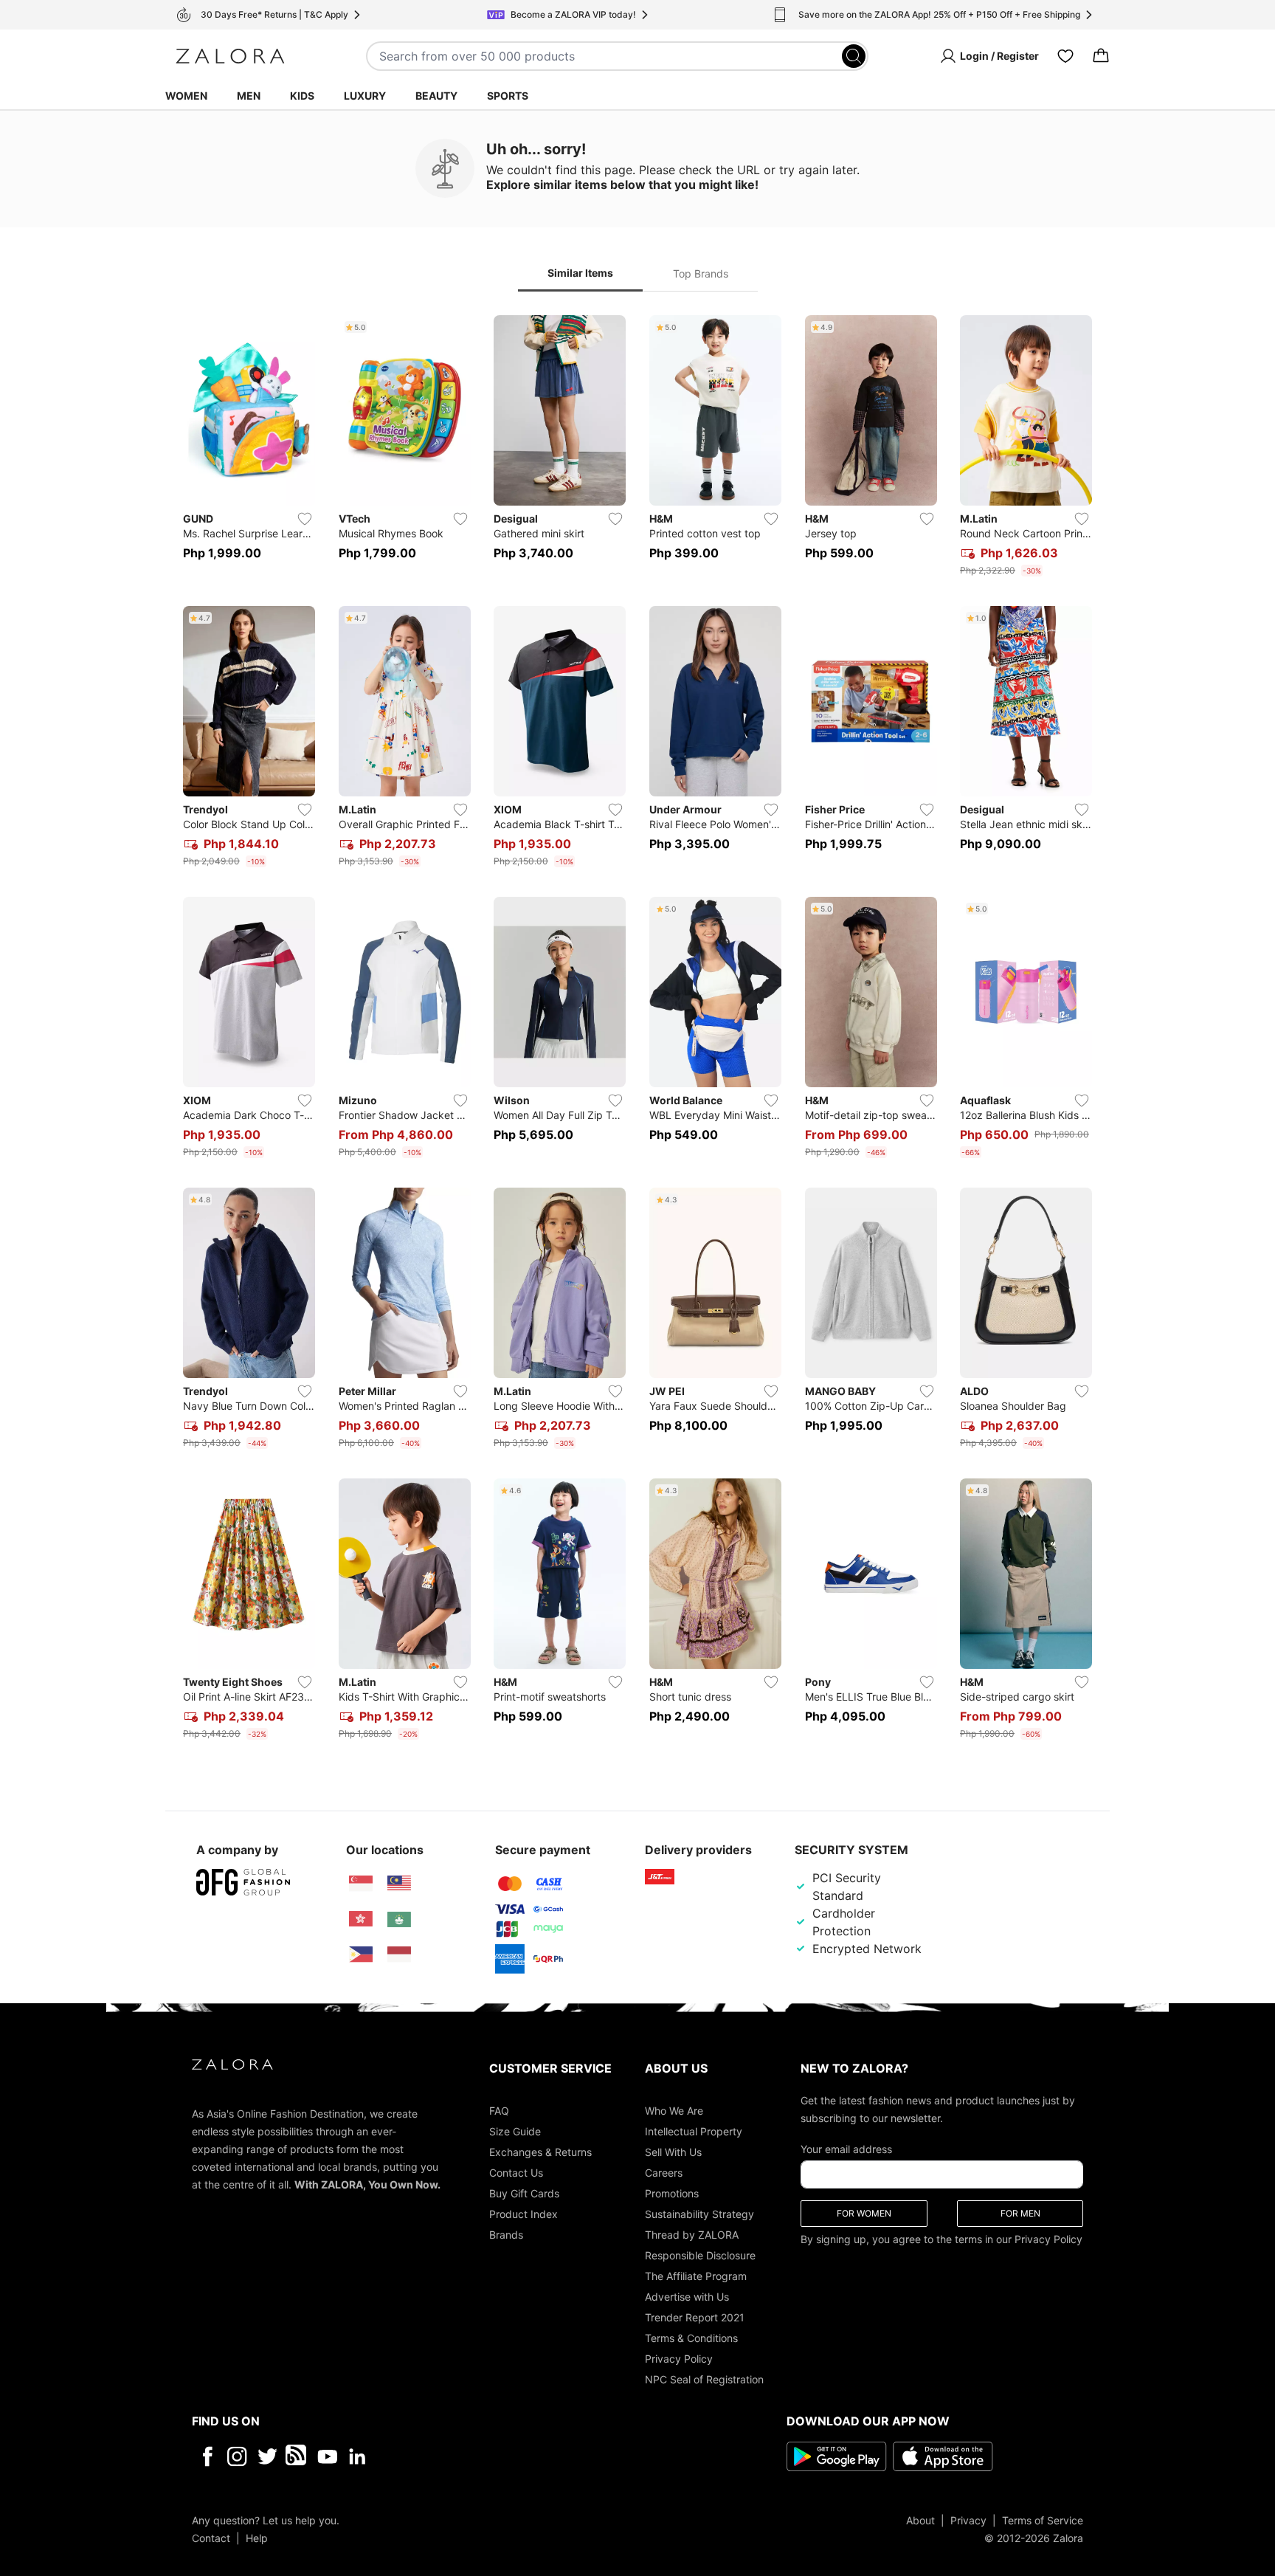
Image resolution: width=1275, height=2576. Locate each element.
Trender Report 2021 (695, 2317)
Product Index (524, 2213)
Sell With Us (673, 2151)
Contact (211, 2537)
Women (186, 96)
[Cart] (1101, 56)
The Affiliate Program (696, 2275)
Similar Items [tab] (580, 273)
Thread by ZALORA (692, 2234)
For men (1020, 2212)
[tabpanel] (637, 1030)
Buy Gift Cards (524, 2193)
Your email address (846, 2148)
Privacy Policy (679, 2358)
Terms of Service (1043, 2520)
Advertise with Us (687, 2296)
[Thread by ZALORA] (297, 2456)
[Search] (854, 56)
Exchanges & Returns (540, 2151)
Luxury (365, 96)
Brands (506, 2234)
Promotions (672, 2193)
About (920, 2520)
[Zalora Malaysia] (399, 1884)
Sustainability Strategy (699, 2213)
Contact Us (516, 2172)
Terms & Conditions (691, 2337)
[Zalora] (230, 56)
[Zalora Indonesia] (399, 1955)
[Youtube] (327, 2456)
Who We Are (674, 2110)
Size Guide (515, 2131)
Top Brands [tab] (701, 273)
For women (864, 2212)
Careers (664, 2172)
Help (257, 2537)
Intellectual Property (694, 2131)
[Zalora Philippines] (361, 1955)
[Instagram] (237, 2456)
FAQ (499, 2110)
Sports (508, 96)
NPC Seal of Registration (704, 2379)
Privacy (968, 2520)
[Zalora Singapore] (361, 1884)
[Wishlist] (1065, 56)
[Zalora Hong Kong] (361, 1919)
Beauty (436, 96)
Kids (302, 96)
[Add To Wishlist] (305, 519)
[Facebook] (207, 2456)
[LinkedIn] (357, 2456)
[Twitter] (267, 2456)
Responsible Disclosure (700, 2255)
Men (249, 96)
